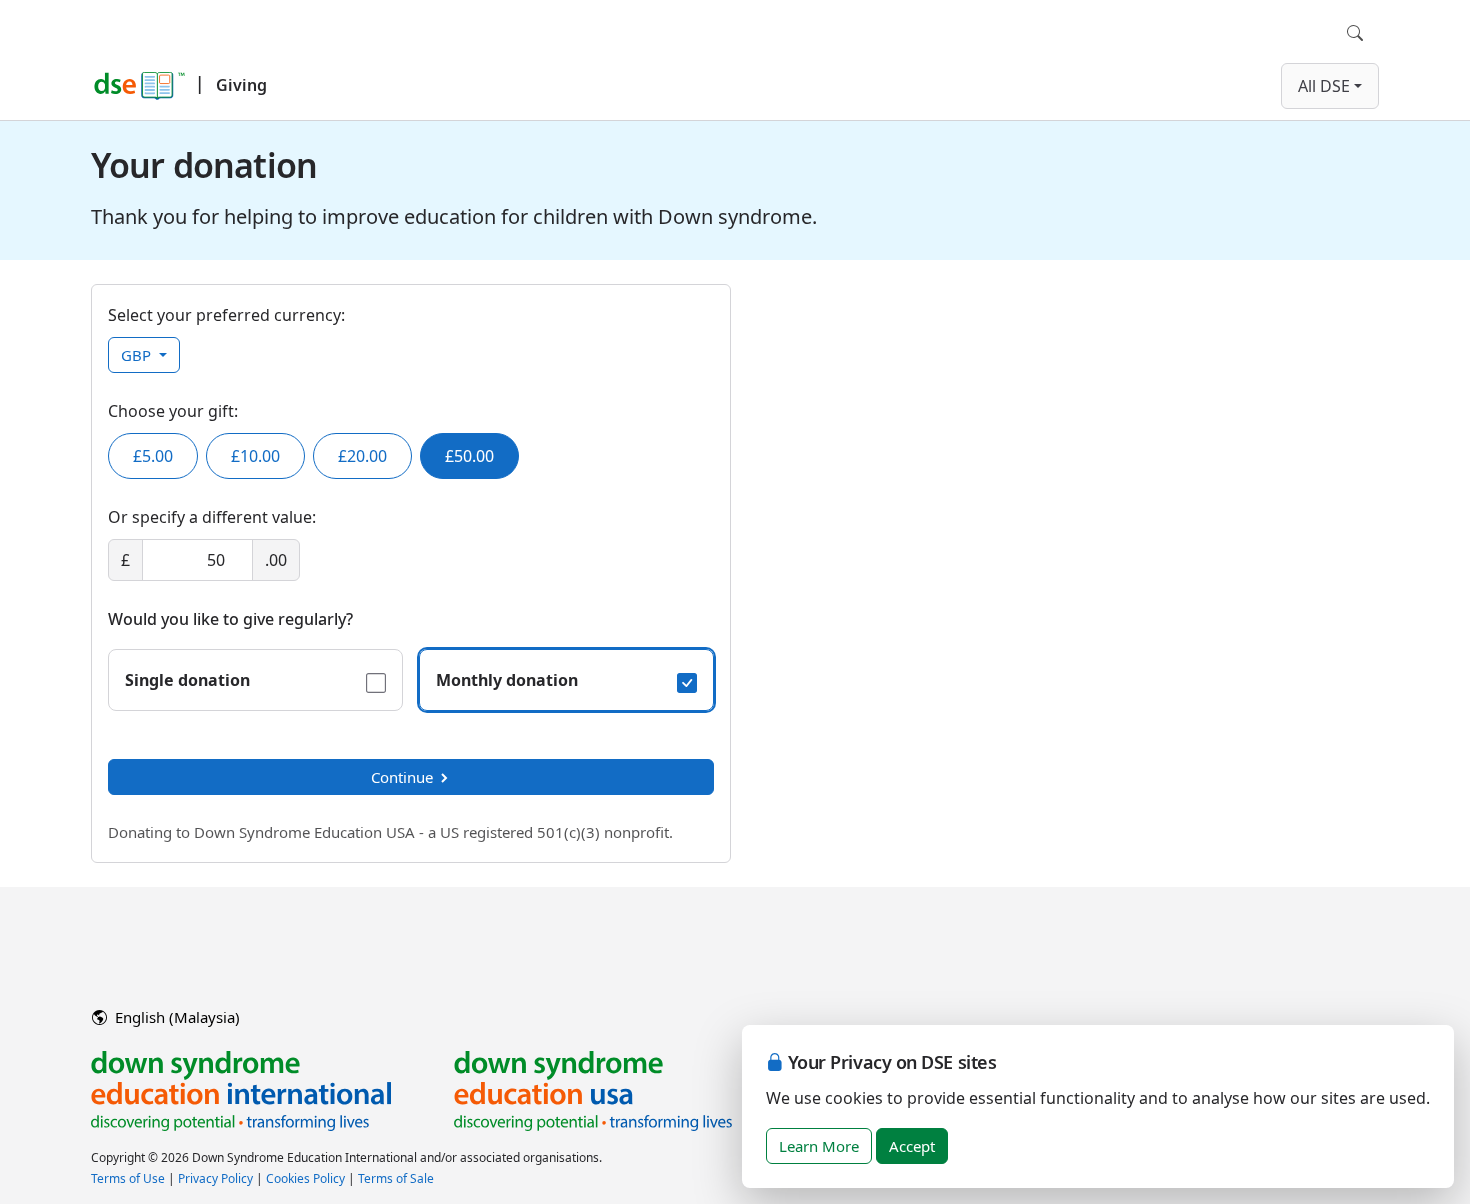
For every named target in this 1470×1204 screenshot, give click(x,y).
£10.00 (255, 456)
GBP (138, 355)
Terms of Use (128, 1178)
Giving (241, 85)
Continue (402, 777)
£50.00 (469, 456)
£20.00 (362, 456)
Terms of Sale (396, 1178)
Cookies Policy (305, 1178)
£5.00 (153, 456)
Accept (912, 1146)
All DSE (1324, 86)
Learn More (819, 1146)
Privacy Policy (215, 1178)
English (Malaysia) (175, 1017)
